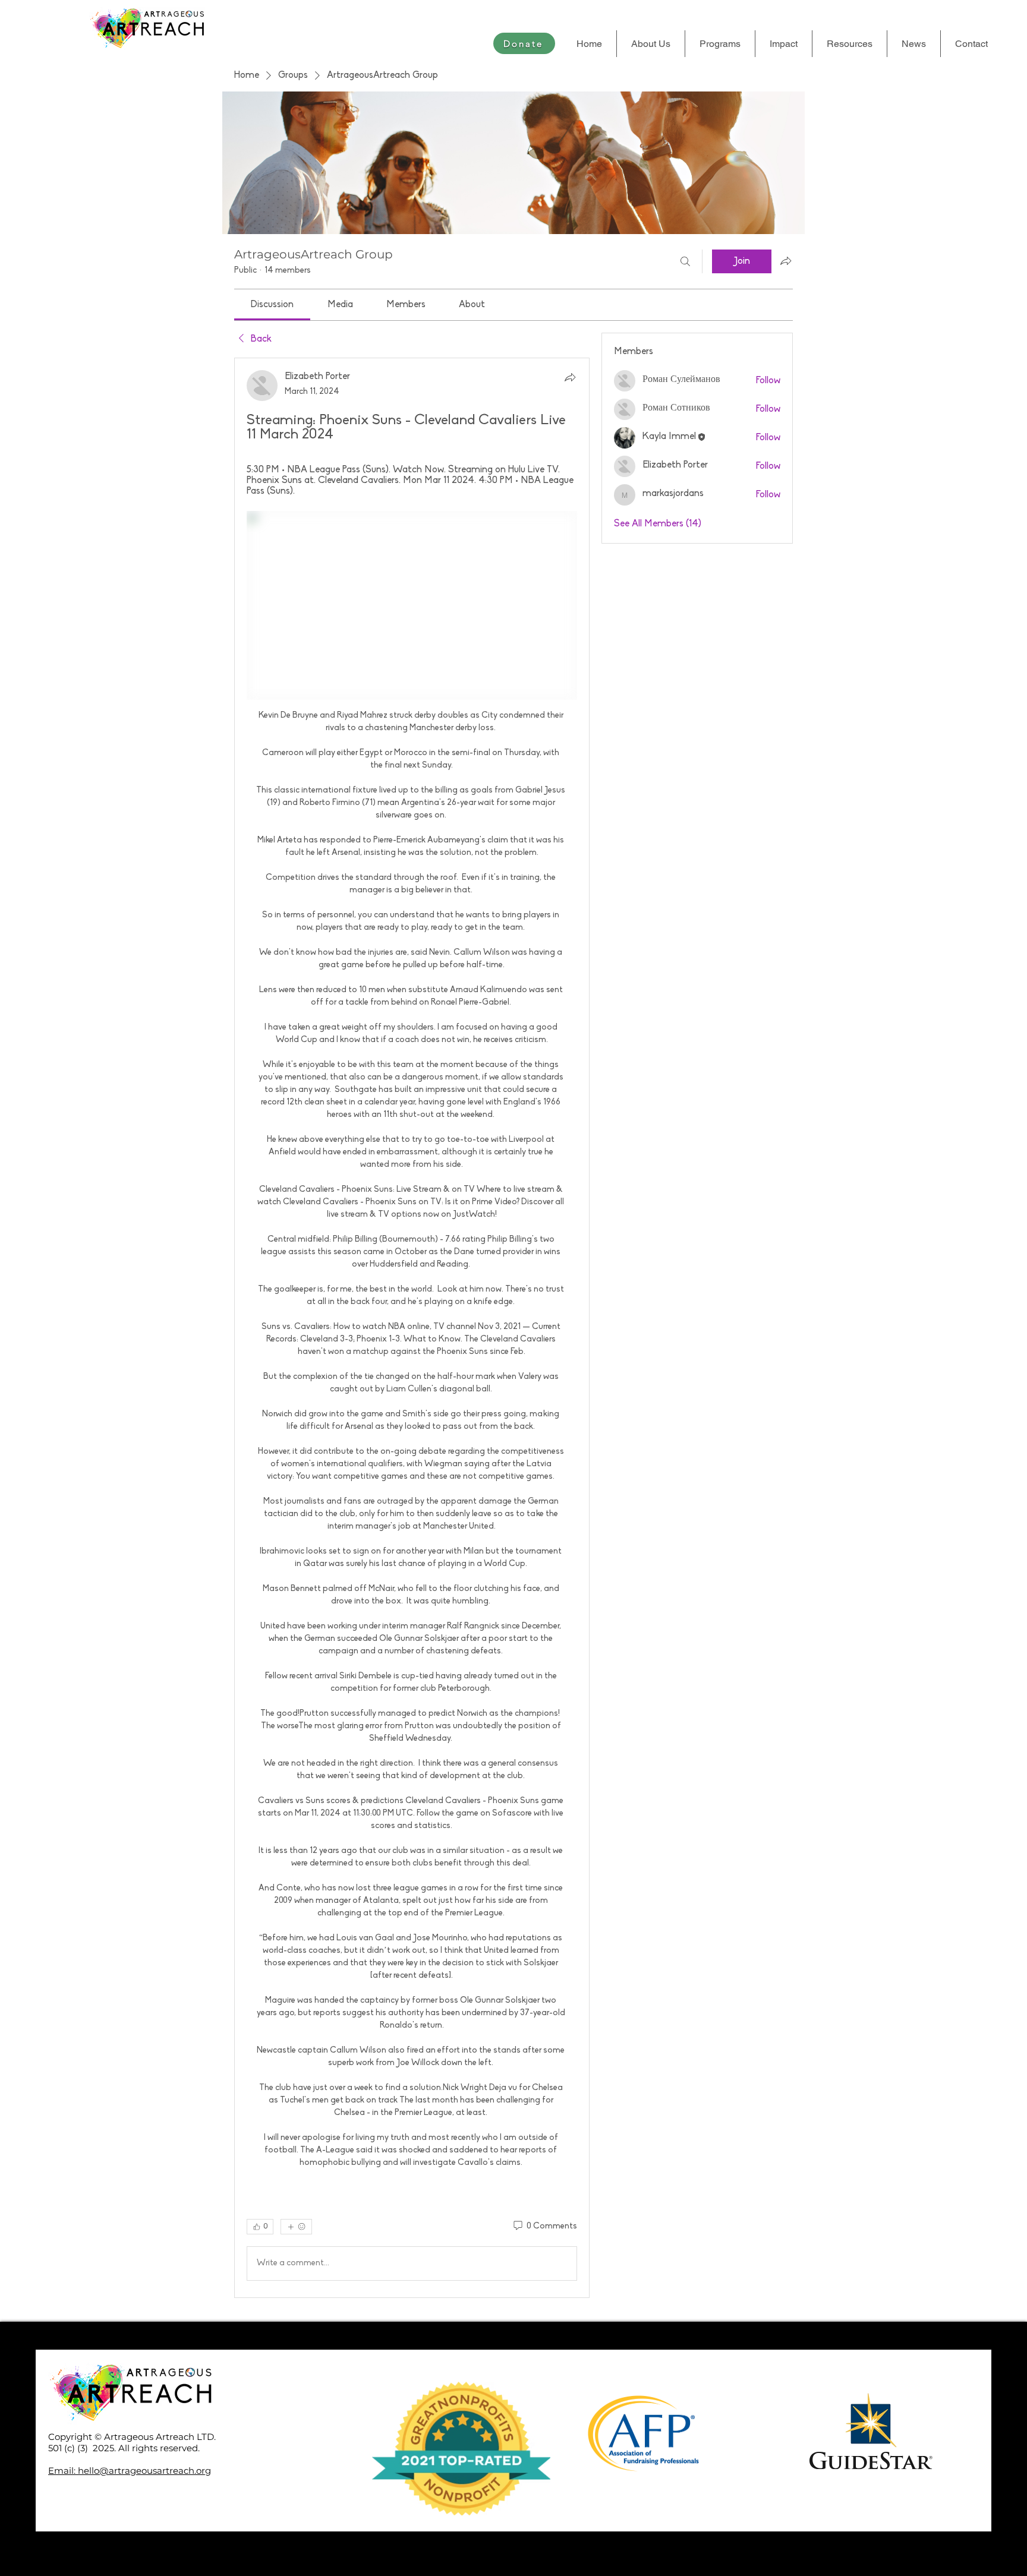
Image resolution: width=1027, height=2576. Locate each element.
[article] (412, 1328)
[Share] (570, 377)
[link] (272, 305)
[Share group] (786, 261)
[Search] (685, 261)
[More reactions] (296, 2227)
